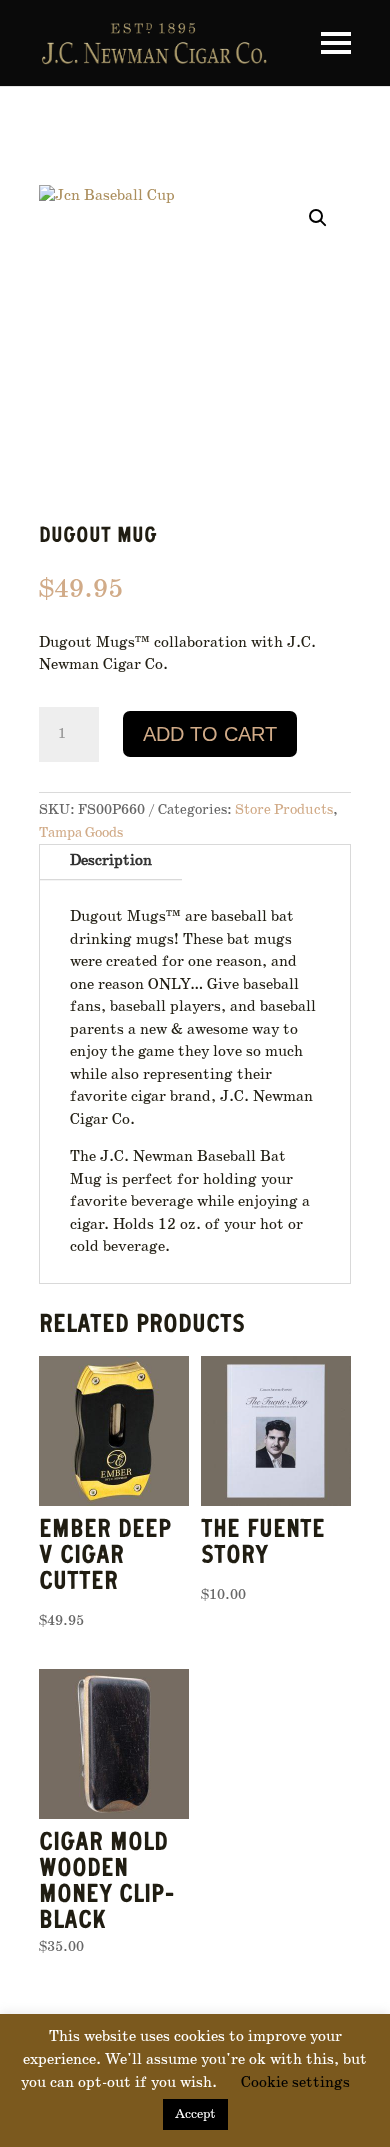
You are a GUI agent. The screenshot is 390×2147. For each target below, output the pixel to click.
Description (111, 861)
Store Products (284, 810)
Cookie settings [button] (295, 2083)
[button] (318, 218)
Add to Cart (210, 734)
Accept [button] (195, 2114)
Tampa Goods (81, 833)
